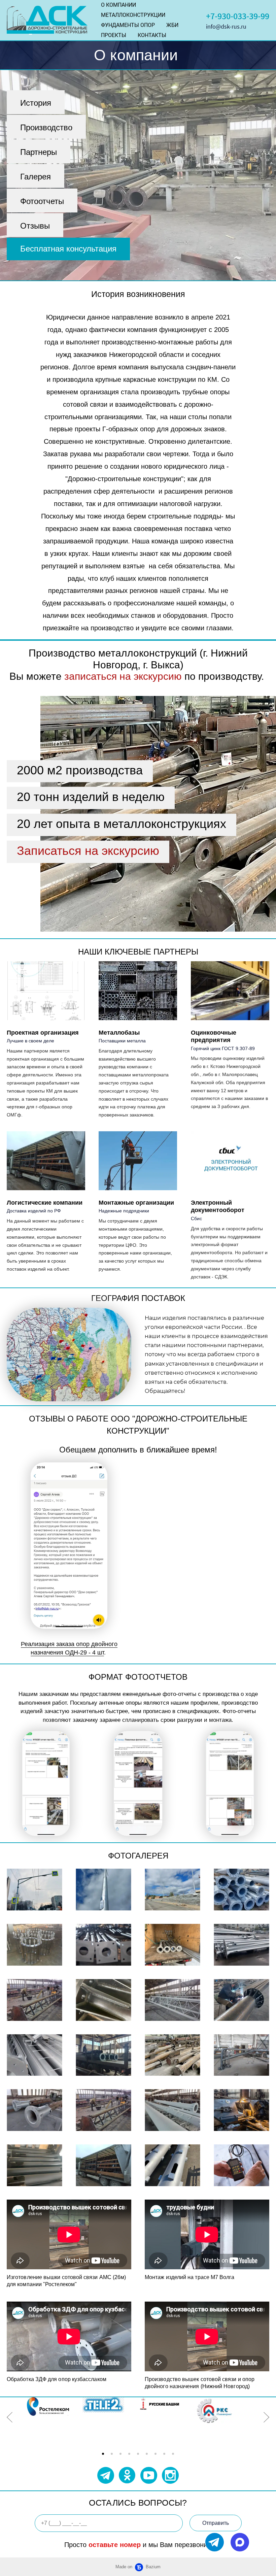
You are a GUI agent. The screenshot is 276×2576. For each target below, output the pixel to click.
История (36, 103)
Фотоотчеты (42, 201)
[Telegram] (106, 2475)
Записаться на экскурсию (88, 851)
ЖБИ (172, 25)
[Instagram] (170, 2475)
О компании (118, 5)
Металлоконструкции (133, 15)
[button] (103, 2454)
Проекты (114, 35)
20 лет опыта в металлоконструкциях (122, 824)
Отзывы (35, 226)
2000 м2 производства (80, 770)
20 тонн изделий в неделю (91, 797)
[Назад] (10, 2417)
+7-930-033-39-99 (238, 16)
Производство (46, 127)
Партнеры (39, 152)
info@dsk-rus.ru (226, 26)
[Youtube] (149, 2475)
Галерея (36, 177)
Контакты (152, 35)
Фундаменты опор (128, 25)
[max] (240, 2542)
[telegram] (215, 2542)
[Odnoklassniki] (127, 2475)
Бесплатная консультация (68, 249)
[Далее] (266, 2417)
